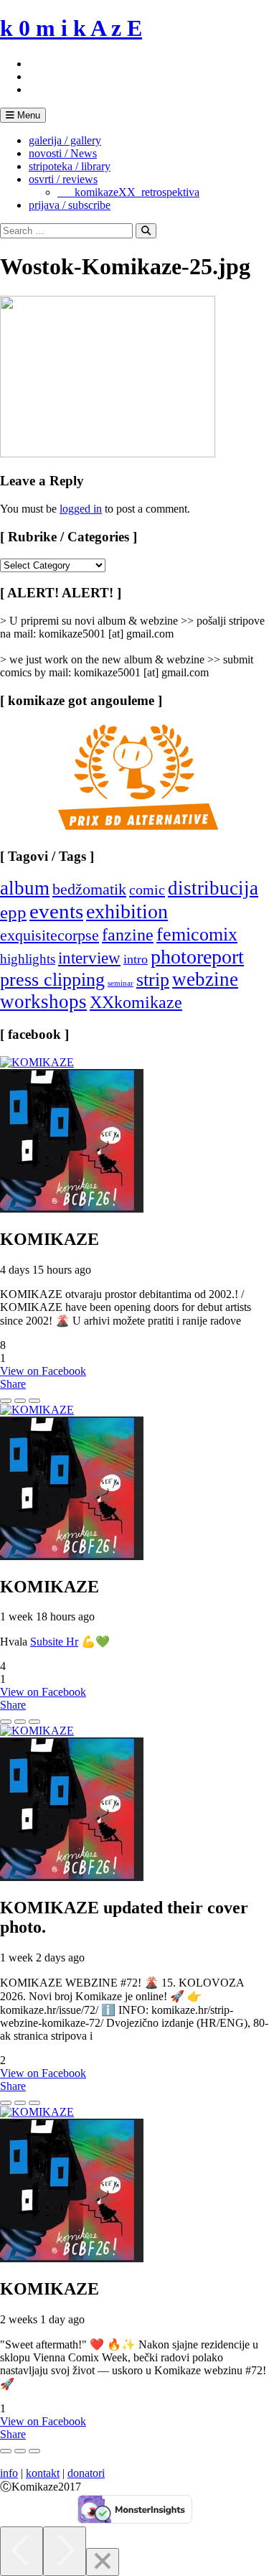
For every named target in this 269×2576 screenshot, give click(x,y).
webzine (205, 979)
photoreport (197, 957)
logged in (81, 509)
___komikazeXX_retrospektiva (128, 192)
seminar (121, 983)
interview (89, 958)
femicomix (197, 934)
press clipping (52, 980)
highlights (28, 959)
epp (13, 912)
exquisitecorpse (49, 935)
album (25, 888)
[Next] (65, 2551)
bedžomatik (89, 889)
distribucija (213, 888)
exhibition (127, 911)
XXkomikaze (136, 1002)
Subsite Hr (54, 1642)
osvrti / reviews (63, 179)
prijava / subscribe (70, 205)
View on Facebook (43, 1371)
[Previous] (22, 2551)
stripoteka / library (70, 166)
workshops (43, 1002)
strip (153, 980)
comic (147, 890)
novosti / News (63, 153)
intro (136, 959)
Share (13, 1384)
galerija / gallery (65, 140)
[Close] (103, 2562)
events (56, 911)
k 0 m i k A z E (71, 28)
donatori (86, 2473)
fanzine (128, 935)
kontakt (43, 2473)
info (9, 2473)
